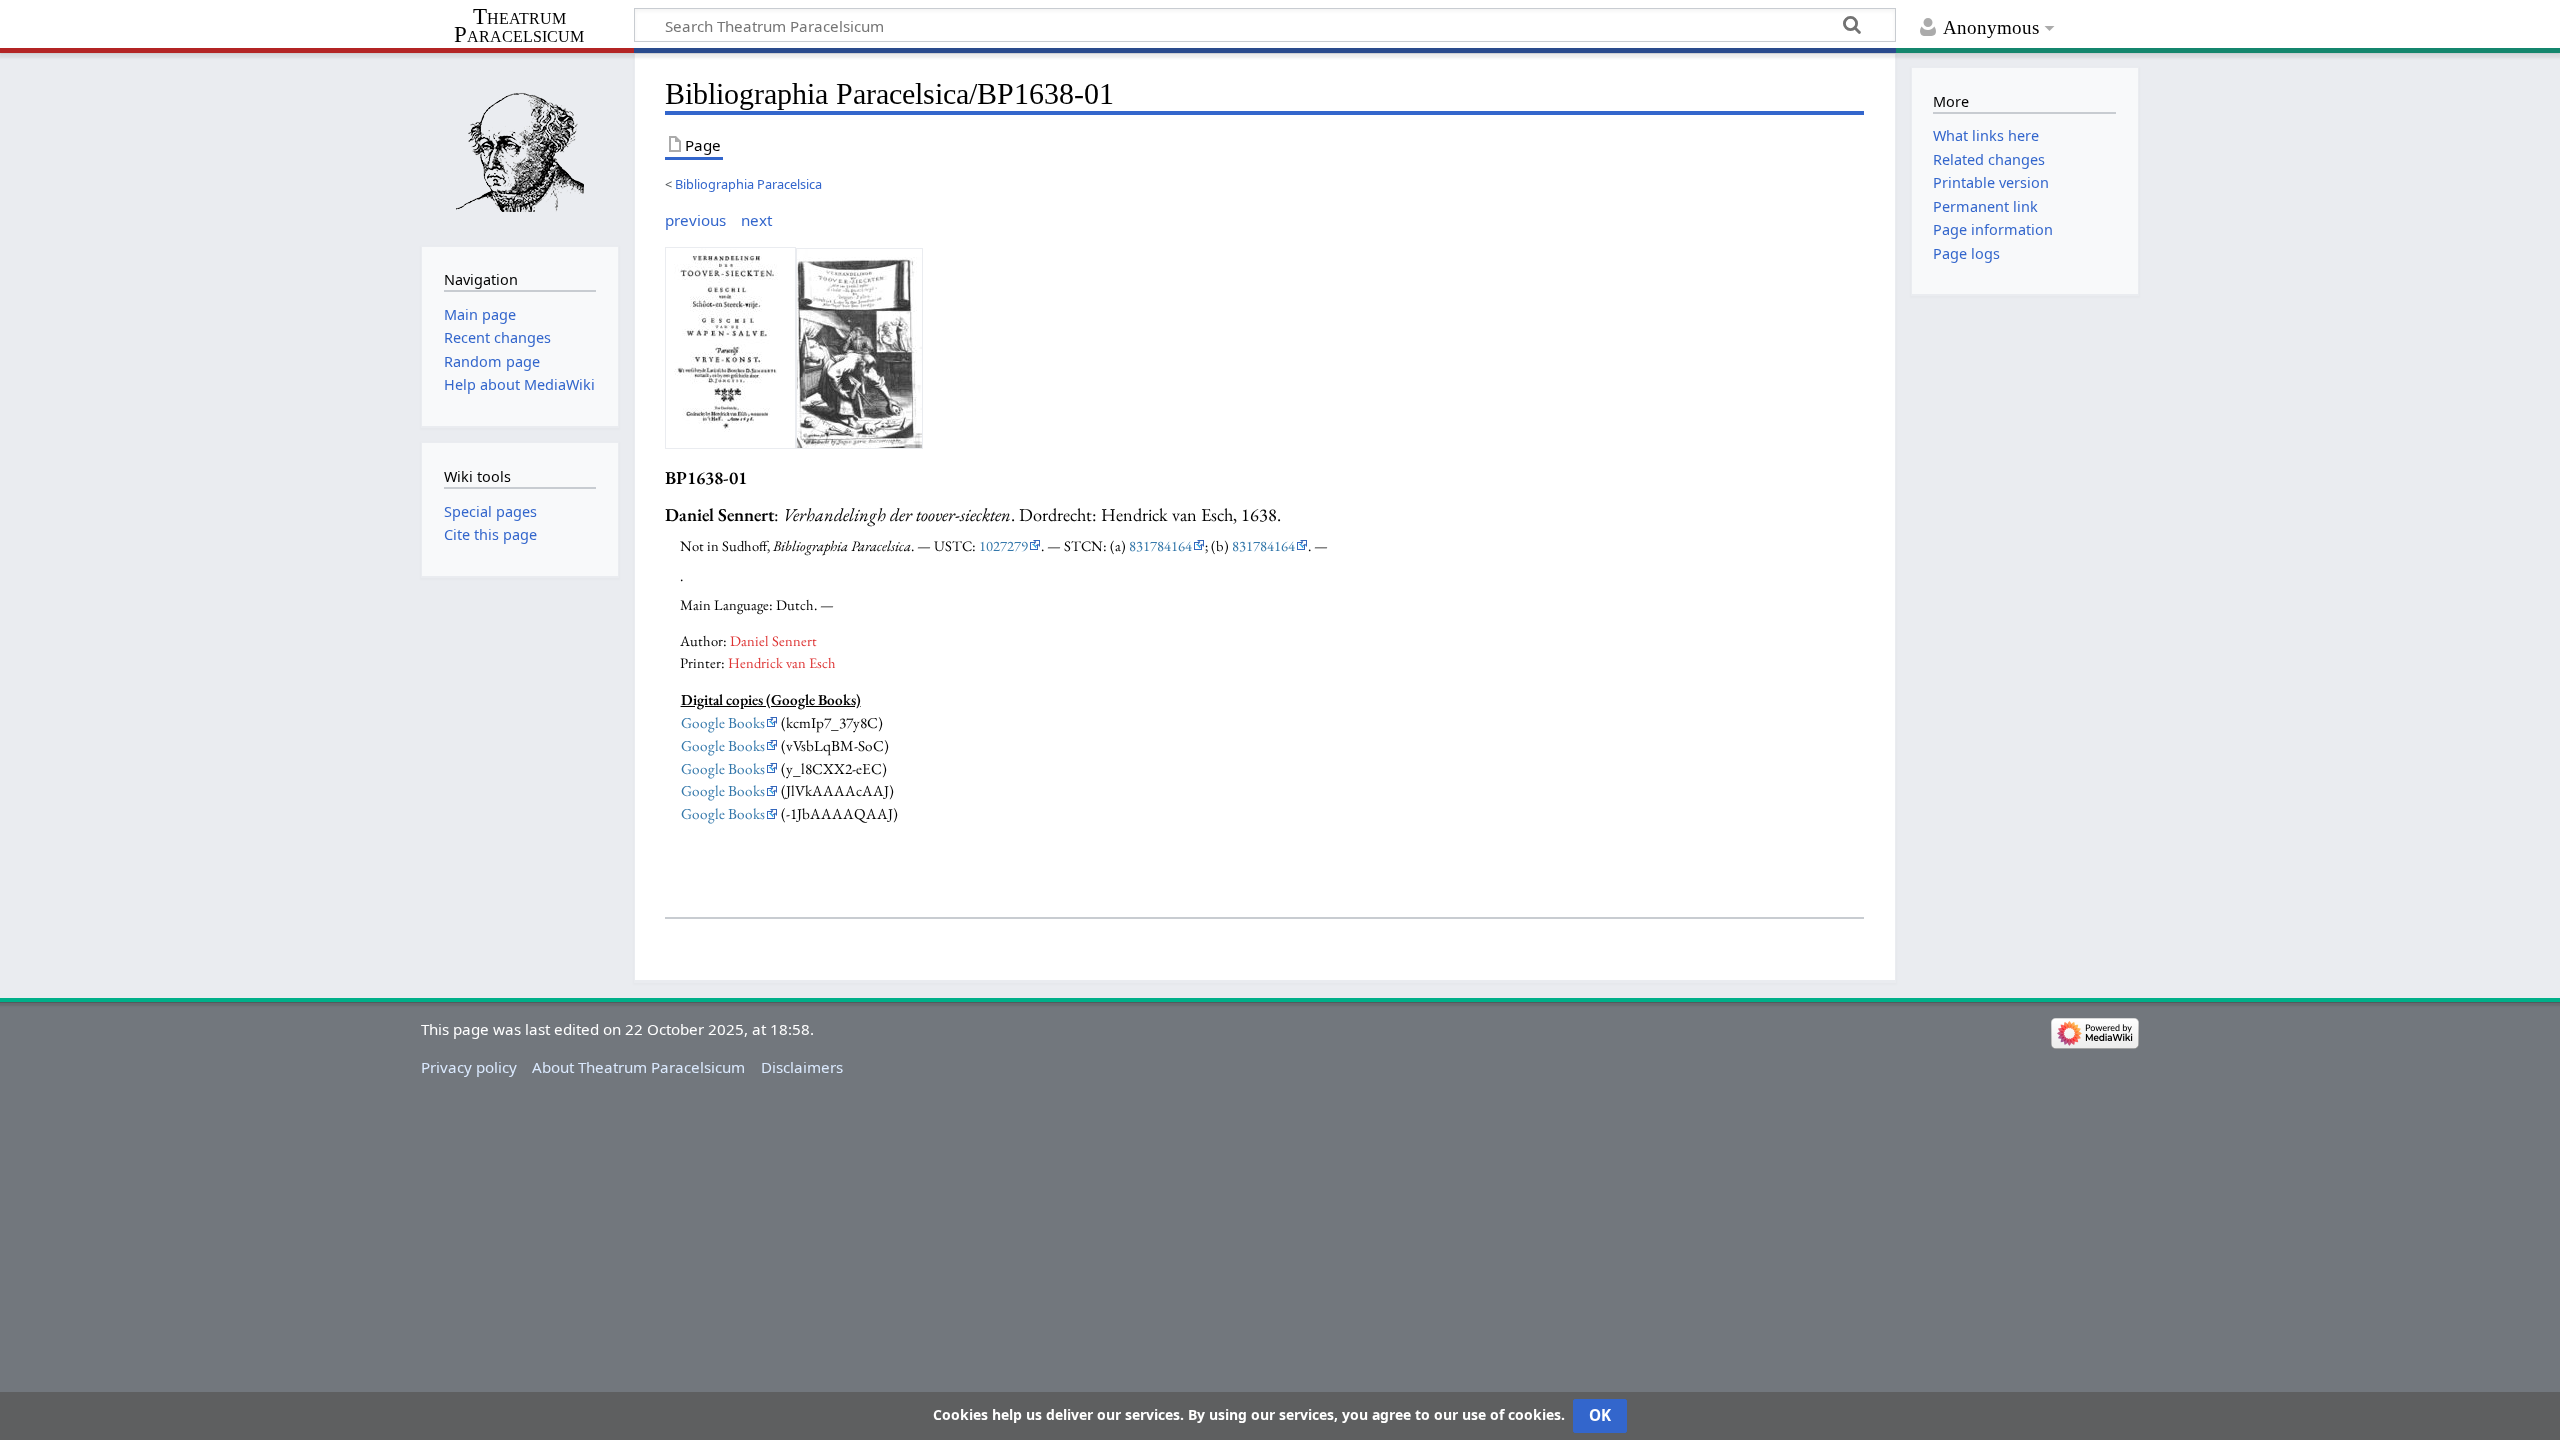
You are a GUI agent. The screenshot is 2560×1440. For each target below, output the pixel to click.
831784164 (1160, 545)
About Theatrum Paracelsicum (638, 1067)
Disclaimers (802, 1067)
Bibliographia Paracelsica (748, 184)
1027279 (1003, 545)
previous (695, 220)
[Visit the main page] (519, 147)
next (756, 220)
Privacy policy (469, 1067)
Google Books (723, 723)
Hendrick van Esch (782, 662)
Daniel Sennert (773, 640)
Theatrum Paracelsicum (519, 26)
